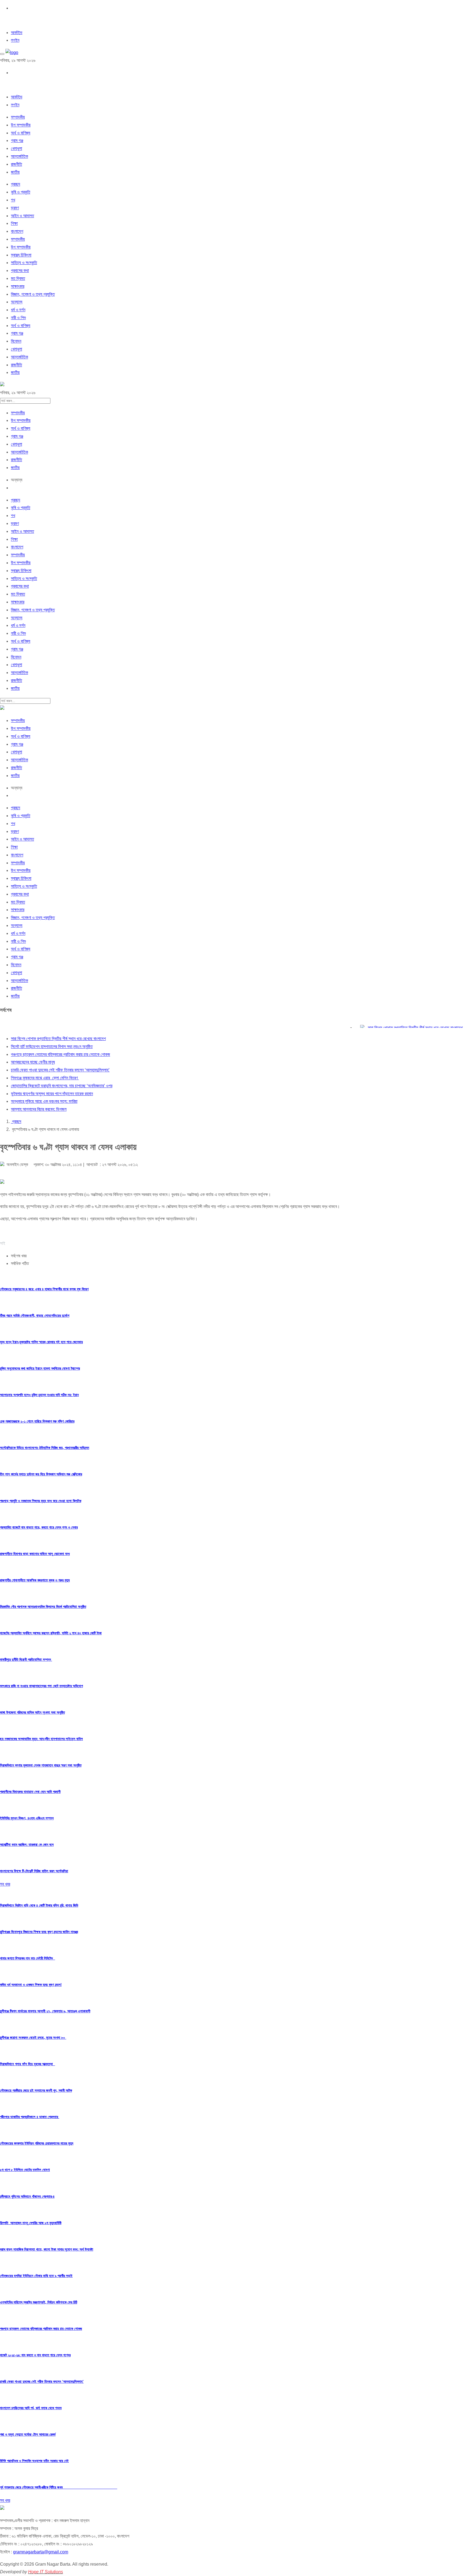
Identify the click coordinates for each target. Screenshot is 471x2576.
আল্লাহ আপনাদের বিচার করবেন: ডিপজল (39, 1109)
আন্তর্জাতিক (19, 156)
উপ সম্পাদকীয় (21, 125)
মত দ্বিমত (18, 278)
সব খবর (5, 1884)
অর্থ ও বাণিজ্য (21, 133)
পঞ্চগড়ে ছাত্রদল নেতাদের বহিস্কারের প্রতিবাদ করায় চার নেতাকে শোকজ (61, 1054)
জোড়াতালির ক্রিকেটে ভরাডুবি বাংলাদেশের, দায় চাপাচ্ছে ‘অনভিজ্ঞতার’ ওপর (62, 1086)
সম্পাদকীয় (18, 117)
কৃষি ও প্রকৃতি (21, 192)
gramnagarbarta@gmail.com (41, 2552)
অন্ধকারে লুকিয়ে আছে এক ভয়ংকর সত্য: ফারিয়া (44, 1101)
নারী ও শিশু (18, 318)
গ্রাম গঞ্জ (17, 141)
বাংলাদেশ (17, 231)
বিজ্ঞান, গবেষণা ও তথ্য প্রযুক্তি (33, 294)
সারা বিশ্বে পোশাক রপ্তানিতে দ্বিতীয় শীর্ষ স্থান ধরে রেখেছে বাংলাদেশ (393, 1028)
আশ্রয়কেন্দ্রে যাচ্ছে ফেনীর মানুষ (33, 1062)
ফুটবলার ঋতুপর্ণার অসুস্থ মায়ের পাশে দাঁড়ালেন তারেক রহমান (52, 1094)
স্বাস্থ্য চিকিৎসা (21, 255)
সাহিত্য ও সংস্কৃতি (24, 263)
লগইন (15, 40)
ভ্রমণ (15, 208)
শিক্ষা (14, 223)
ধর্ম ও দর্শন (18, 310)
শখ (13, 200)
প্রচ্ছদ (16, 184)
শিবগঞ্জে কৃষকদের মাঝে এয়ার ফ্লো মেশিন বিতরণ (45, 1078)
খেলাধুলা (16, 148)
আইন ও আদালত (22, 216)
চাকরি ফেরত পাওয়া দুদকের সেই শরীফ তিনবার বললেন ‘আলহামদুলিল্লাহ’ (60, 1070)
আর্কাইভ (17, 33)
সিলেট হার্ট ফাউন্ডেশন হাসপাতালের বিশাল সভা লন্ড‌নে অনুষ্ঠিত (52, 1047)
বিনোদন (16, 341)
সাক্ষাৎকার (18, 286)
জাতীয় (15, 172)
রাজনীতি (16, 164)
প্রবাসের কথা (20, 271)
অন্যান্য (17, 302)
